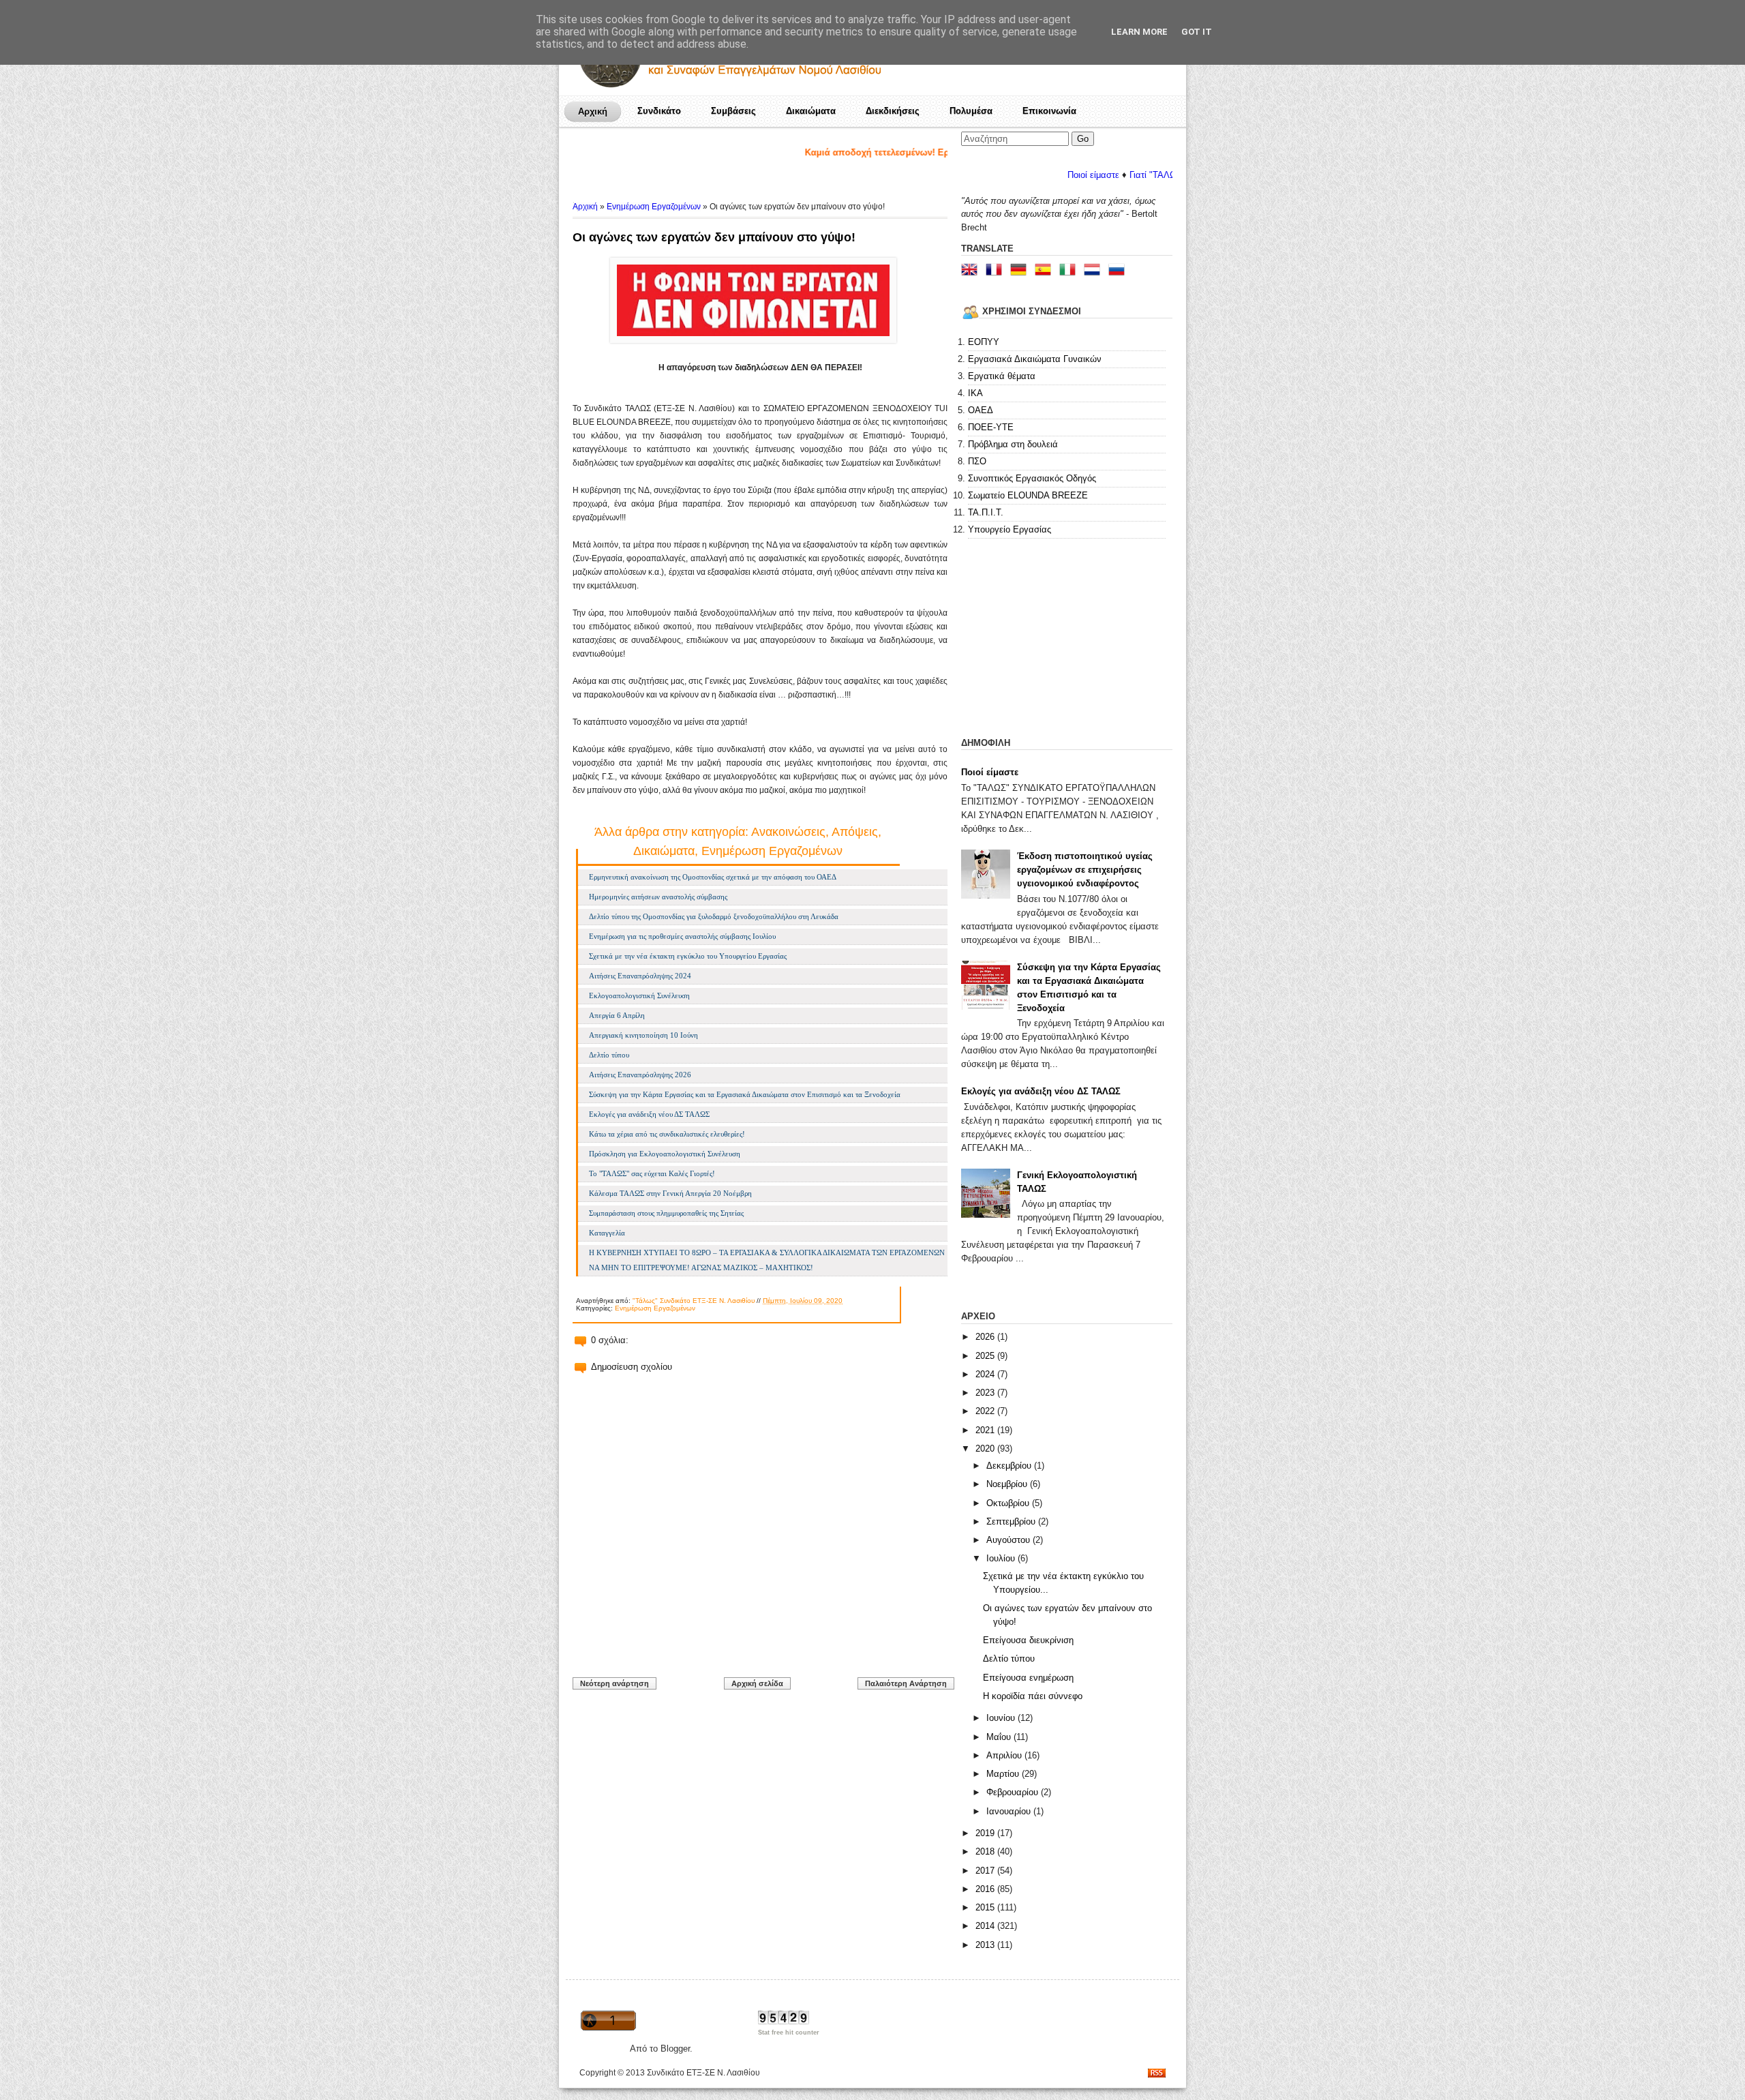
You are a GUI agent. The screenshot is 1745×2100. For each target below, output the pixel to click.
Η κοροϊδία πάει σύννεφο (1033, 1696)
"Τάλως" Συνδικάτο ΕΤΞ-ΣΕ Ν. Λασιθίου (694, 1301)
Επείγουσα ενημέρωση (1028, 1678)
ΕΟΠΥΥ (984, 342)
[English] (972, 271)
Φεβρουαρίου (1014, 1792)
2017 (986, 1871)
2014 (986, 1926)
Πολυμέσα (971, 111)
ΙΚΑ (975, 393)
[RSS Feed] (1157, 2074)
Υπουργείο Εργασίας (1010, 529)
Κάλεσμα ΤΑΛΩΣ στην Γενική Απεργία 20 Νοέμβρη (670, 1193)
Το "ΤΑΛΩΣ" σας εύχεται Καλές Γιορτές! (652, 1173)
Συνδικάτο (659, 111)
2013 (986, 1945)
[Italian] (1070, 271)
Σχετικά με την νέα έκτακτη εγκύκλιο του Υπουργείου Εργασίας (688, 956)
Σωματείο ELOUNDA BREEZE (1028, 495)
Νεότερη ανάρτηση (614, 1683)
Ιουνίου (1002, 1718)
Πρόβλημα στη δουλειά (1013, 444)
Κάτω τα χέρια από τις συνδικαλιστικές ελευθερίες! (667, 1134)
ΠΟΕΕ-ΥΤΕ (991, 427)
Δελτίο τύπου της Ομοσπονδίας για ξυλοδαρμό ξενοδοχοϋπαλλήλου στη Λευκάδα (714, 916)
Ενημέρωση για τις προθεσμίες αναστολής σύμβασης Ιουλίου (682, 936)
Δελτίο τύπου (609, 1055)
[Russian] (1119, 271)
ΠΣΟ (977, 461)
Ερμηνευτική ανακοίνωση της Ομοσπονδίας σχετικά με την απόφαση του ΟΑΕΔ (713, 877)
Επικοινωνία (1049, 111)
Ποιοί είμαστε (1025, 175)
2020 (986, 1449)
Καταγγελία (607, 1233)
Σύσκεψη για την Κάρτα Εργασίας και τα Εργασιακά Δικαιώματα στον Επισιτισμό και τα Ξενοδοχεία (745, 1094)
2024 (986, 1374)
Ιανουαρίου (1010, 1811)
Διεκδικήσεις (893, 111)
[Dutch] (1095, 271)
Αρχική (593, 111)
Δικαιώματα (811, 111)
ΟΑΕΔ (981, 410)
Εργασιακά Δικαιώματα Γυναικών (1035, 359)
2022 (986, 1411)
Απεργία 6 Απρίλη (617, 1015)
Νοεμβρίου (1008, 1484)
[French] (997, 271)
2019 (986, 1833)
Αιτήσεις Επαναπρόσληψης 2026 (640, 1075)
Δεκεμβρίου (1010, 1466)
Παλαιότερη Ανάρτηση (906, 1683)
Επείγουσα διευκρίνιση (1028, 1640)
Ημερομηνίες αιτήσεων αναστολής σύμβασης (658, 897)
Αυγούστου (1010, 1540)
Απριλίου (1005, 1755)
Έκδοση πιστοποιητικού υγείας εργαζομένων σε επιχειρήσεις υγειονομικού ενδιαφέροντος (1085, 870)
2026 (986, 1337)
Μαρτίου (1004, 1774)
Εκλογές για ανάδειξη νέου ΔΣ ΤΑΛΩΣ (649, 1114)
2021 (986, 1430)
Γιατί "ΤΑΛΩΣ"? (1091, 175)
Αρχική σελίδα (757, 1683)
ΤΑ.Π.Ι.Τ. (986, 512)
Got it (1197, 32)
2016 (986, 1889)
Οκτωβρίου (1009, 1503)
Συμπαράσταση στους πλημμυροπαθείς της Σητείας (666, 1213)
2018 (986, 1851)
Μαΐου (1000, 1737)
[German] (1021, 271)
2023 (986, 1393)
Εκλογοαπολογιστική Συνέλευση (639, 995)
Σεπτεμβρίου (1012, 1521)
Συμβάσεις (733, 111)
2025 (986, 1356)
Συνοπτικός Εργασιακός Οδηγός (1032, 478)
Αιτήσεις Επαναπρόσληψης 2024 (640, 976)
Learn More (1139, 32)
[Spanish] (1046, 271)
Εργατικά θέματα (1002, 376)
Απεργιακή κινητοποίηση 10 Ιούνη (643, 1035)
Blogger (675, 2049)
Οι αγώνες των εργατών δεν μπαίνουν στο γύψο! (714, 237)
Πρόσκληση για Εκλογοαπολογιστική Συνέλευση (665, 1154)
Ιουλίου (1002, 1558)
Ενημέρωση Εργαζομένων (654, 207)
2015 (986, 1907)
